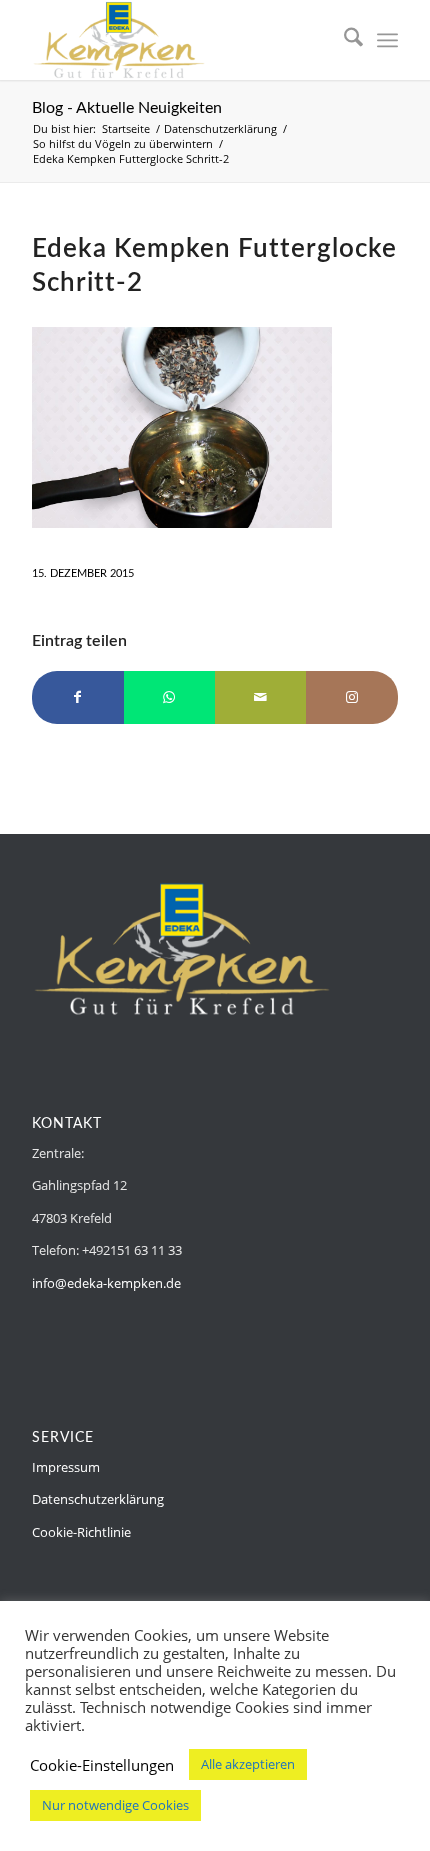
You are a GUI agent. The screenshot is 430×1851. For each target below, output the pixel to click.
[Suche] (343, 40)
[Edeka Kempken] (178, 40)
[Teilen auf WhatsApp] (169, 697)
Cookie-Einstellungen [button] (102, 1765)
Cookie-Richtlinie (81, 1532)
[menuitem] (343, 40)
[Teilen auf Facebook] (77, 697)
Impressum (66, 1467)
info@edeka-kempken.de (106, 1283)
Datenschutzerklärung (98, 1499)
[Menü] (387, 40)
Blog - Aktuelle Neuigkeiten (127, 108)
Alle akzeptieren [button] (248, 1764)
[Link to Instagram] (351, 697)
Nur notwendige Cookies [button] (115, 1805)
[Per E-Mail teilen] (260, 697)
